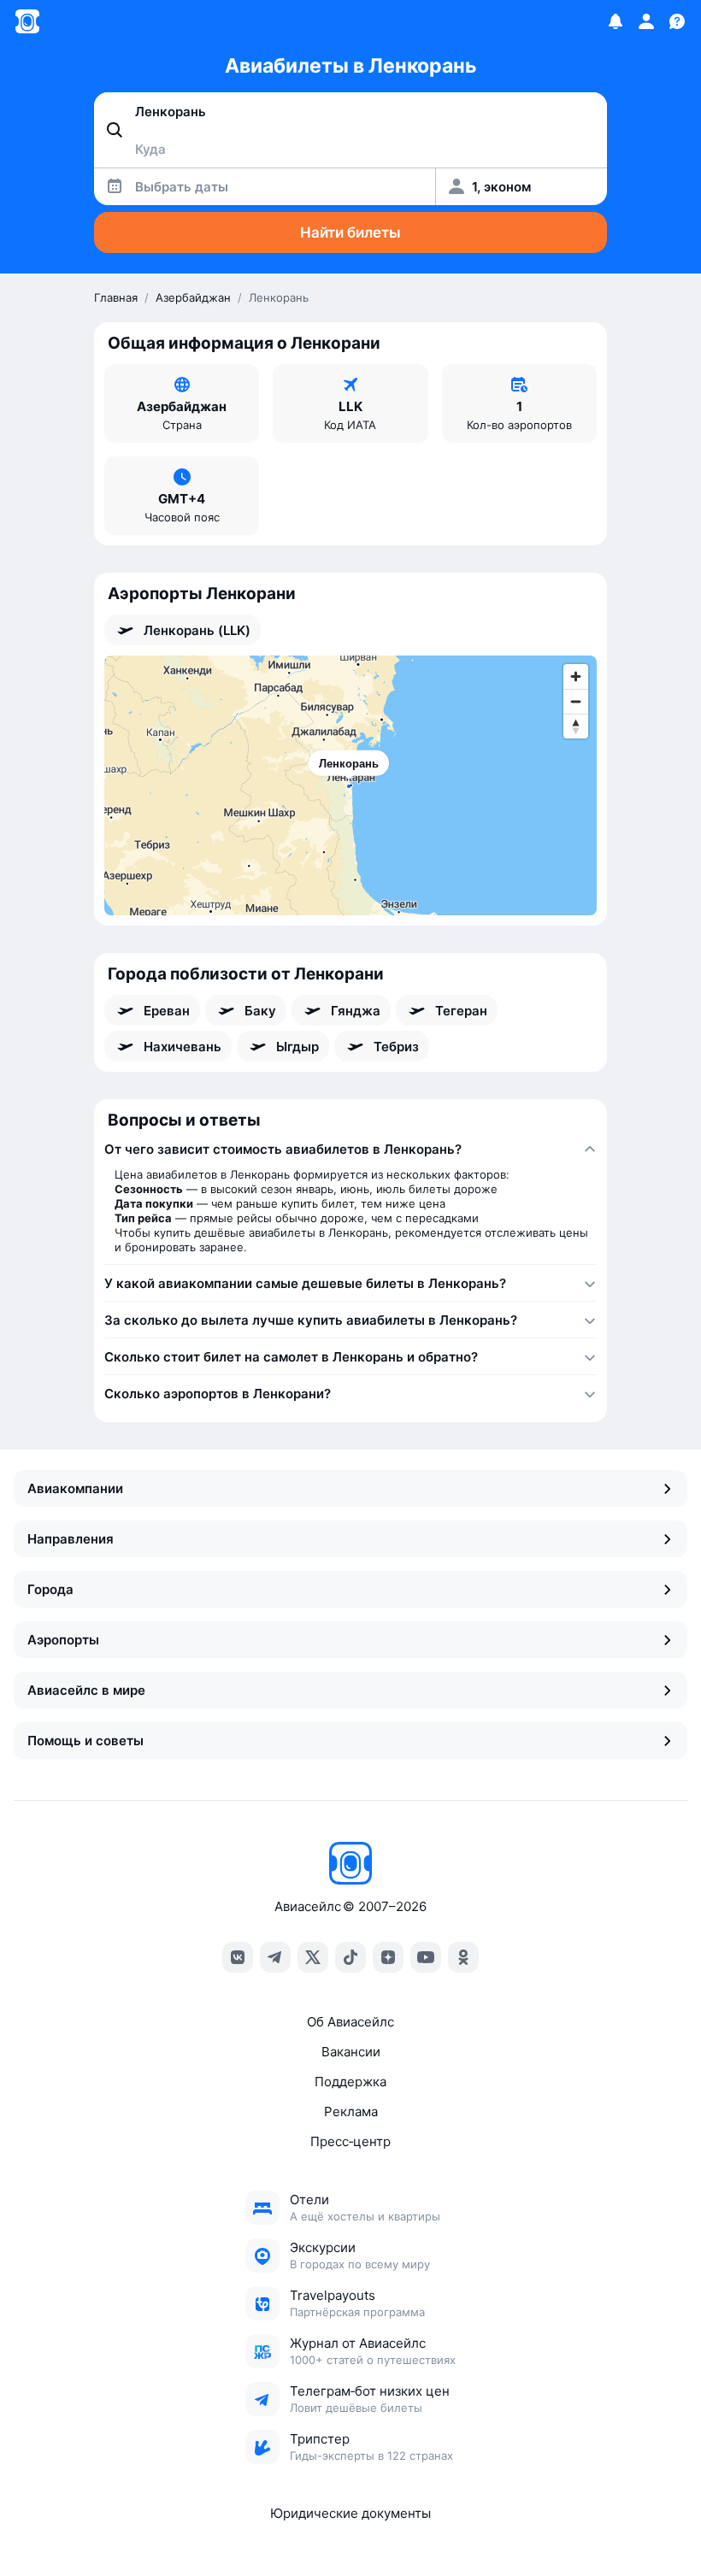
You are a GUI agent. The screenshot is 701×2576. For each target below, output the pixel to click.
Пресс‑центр (350, 2141)
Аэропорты (63, 1640)
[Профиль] (646, 21)
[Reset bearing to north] (576, 726)
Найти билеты (350, 232)
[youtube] (426, 1957)
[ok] (463, 1957)
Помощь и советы (85, 1741)
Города (50, 1589)
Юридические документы (350, 2513)
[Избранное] (616, 21)
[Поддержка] (677, 21)
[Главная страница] (27, 21)
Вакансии (351, 2052)
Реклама (351, 2111)
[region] (350, 785)
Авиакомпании (75, 1488)
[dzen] (388, 1957)
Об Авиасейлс (350, 2022)
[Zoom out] (576, 701)
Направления (71, 1539)
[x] (313, 1957)
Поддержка (350, 2082)
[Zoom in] (576, 676)
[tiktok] (350, 1957)
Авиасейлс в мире (86, 1690)
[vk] (238, 1957)
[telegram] (275, 1957)
